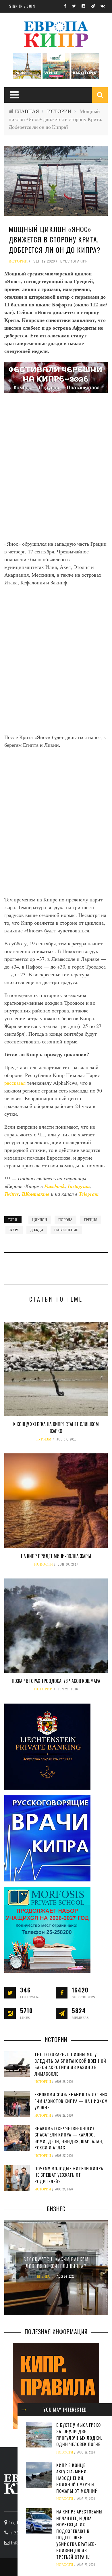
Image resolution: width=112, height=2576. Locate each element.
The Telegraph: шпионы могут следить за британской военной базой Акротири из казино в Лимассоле (70, 2064)
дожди (37, 1230)
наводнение (66, 1230)
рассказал (16, 1083)
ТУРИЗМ (44, 1439)
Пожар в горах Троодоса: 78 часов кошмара (56, 1681)
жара (14, 1230)
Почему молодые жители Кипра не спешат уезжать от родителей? (69, 2175)
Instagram (79, 1186)
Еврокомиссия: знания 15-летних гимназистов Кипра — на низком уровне (71, 2101)
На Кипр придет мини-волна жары (56, 1556)
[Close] (24, 2410)
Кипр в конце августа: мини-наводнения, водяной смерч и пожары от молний (77, 2478)
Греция (91, 1220)
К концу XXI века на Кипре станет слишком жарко (56, 1428)
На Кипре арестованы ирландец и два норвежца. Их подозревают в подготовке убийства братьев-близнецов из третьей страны (79, 2534)
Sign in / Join (22, 6)
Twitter (12, 1194)
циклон (40, 1220)
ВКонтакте (36, 1194)
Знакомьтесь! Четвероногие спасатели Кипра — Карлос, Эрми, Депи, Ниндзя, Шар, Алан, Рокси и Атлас (69, 2138)
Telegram (89, 1194)
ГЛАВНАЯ (27, 111)
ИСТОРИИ (59, 111)
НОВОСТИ (44, 1564)
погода (65, 1220)
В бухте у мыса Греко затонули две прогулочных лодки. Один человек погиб (79, 2435)
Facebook (55, 1186)
